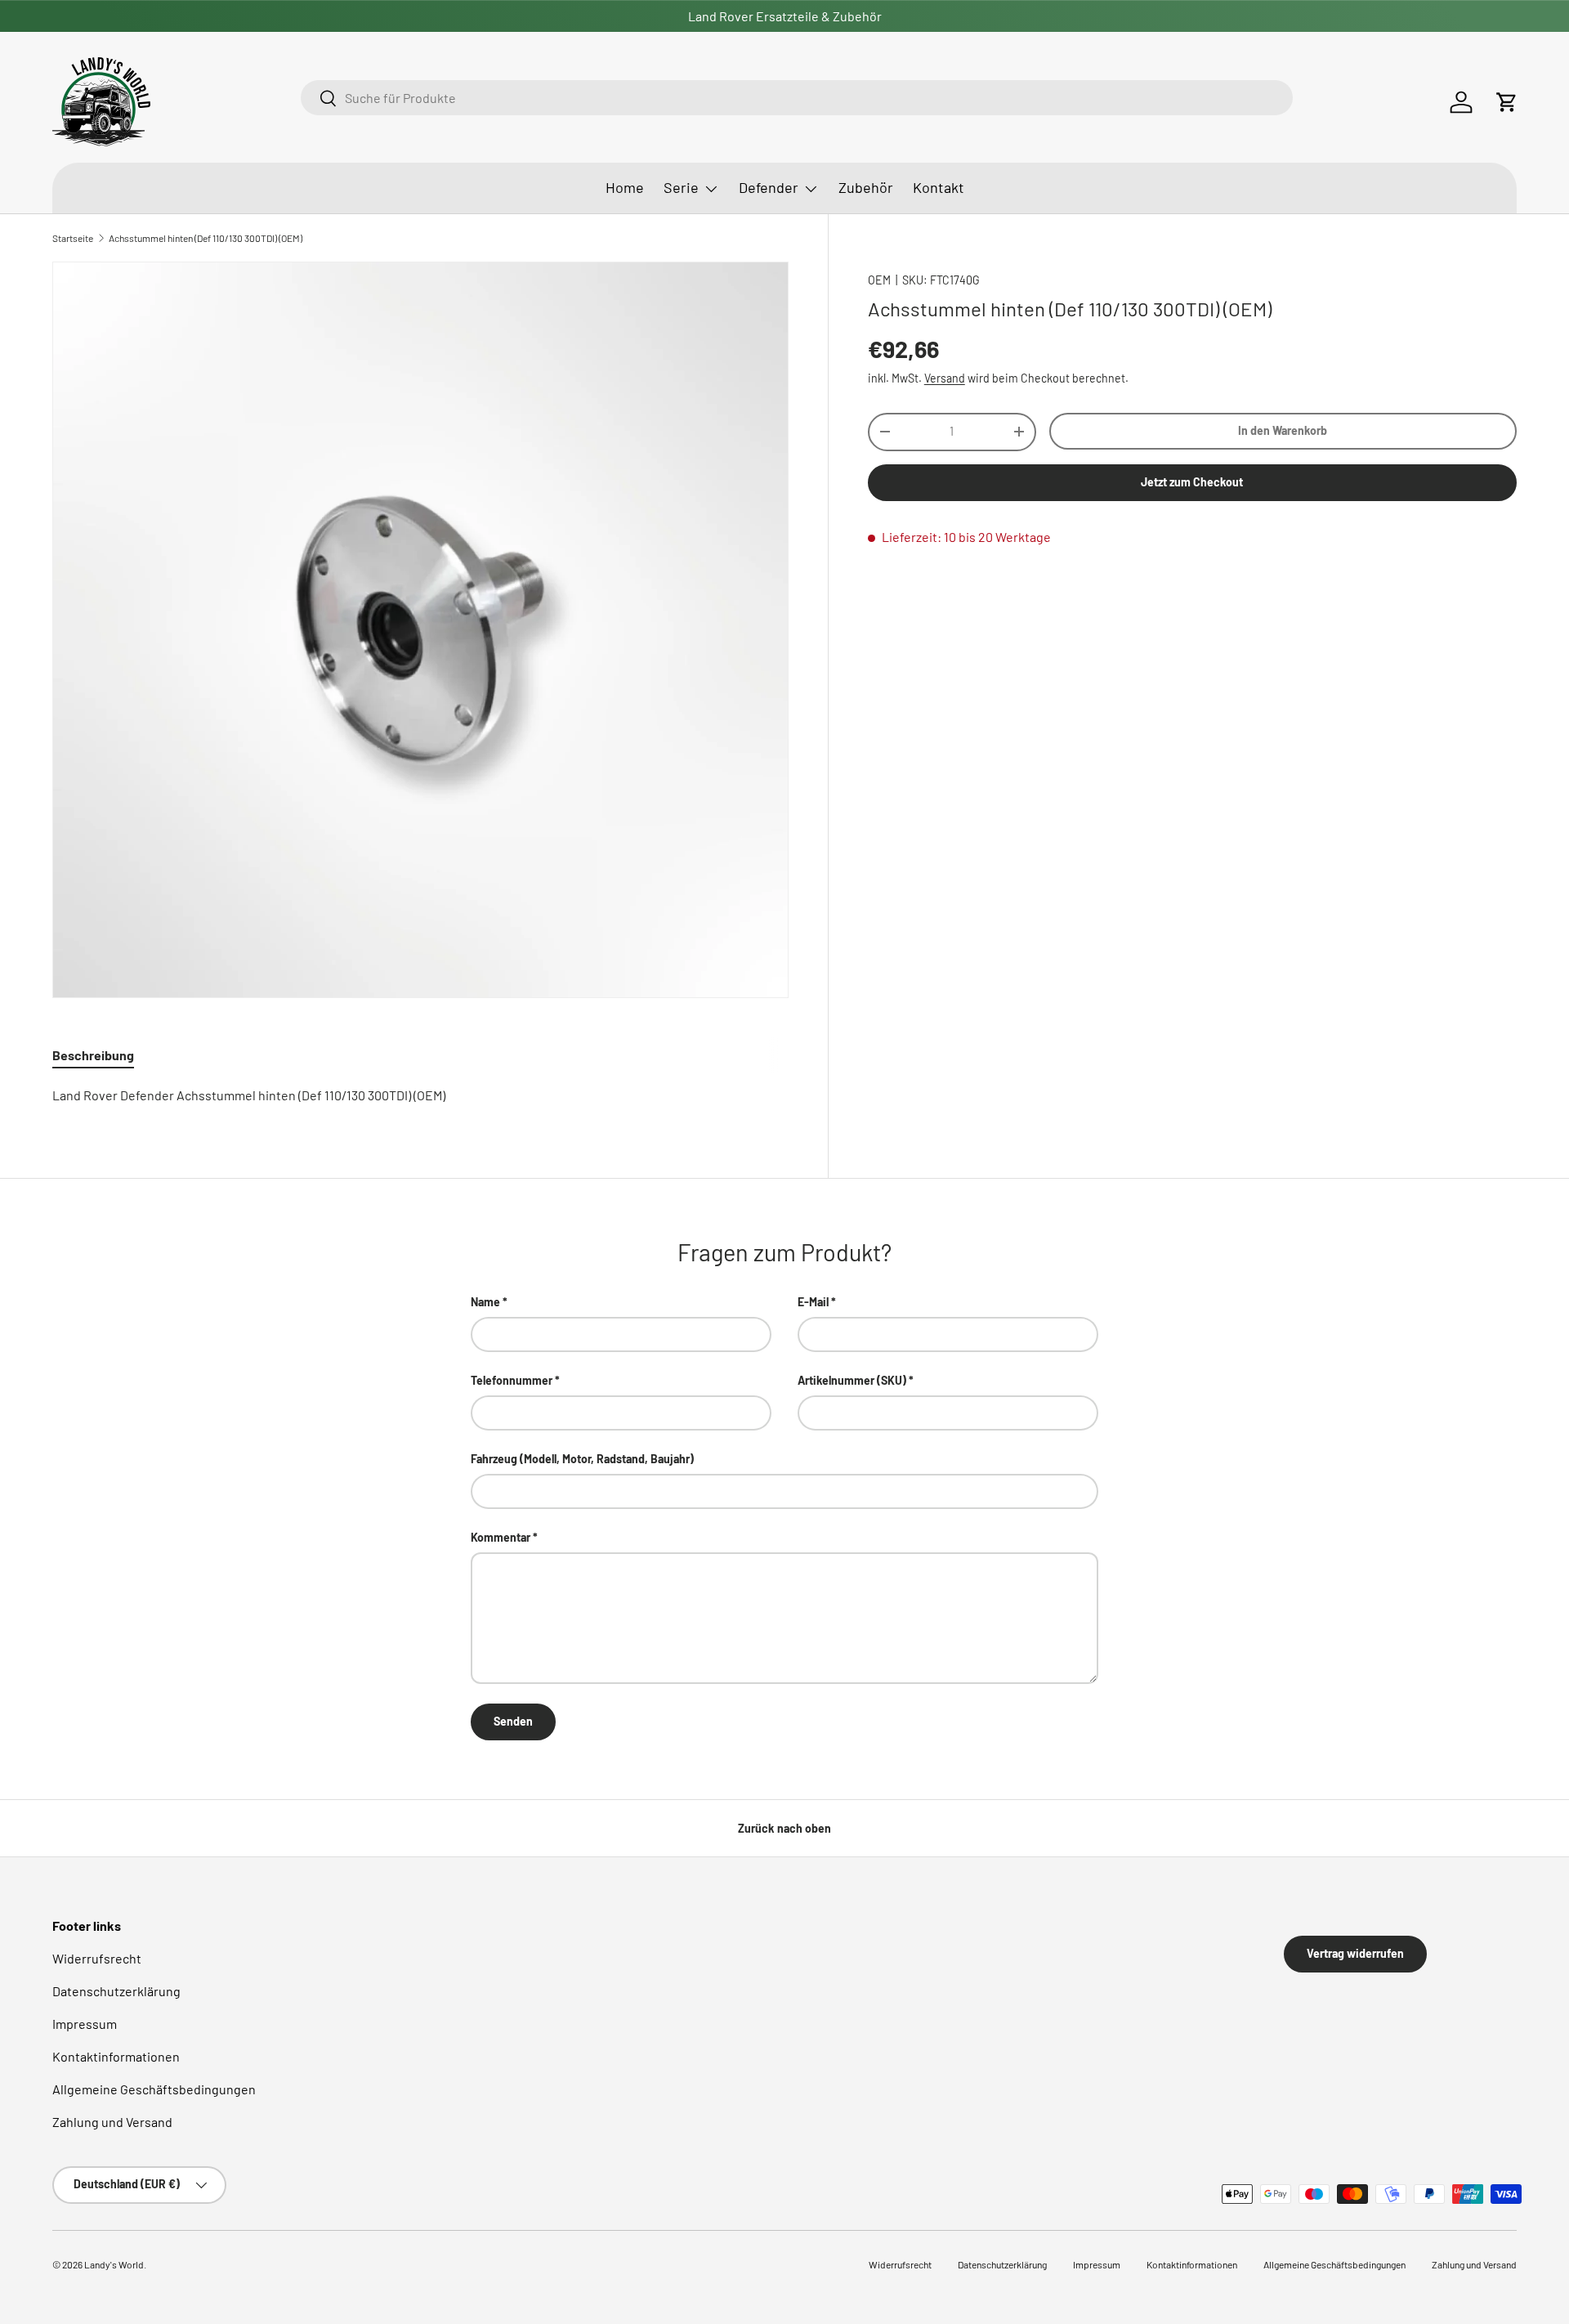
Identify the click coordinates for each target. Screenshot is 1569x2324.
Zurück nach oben (784, 1828)
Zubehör (866, 187)
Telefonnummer (512, 1380)
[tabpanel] (420, 1095)
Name (485, 1302)
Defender (769, 187)
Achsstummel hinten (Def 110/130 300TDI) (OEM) (206, 238)
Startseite (73, 238)
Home (625, 187)
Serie (681, 187)
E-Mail (813, 1302)
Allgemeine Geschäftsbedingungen (154, 2089)
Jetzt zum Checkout (1192, 482)
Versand (945, 377)
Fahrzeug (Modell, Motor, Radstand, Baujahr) (582, 1459)
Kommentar (501, 1537)
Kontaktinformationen (116, 2056)
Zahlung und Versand (112, 2122)
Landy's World (114, 2264)
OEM (879, 280)
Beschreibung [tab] (93, 1055)
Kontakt (939, 187)
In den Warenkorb (1283, 430)
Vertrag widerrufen (1355, 1953)
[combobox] (796, 98)
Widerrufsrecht (97, 1958)
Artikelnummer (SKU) (852, 1380)
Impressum (85, 2024)
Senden (513, 1721)
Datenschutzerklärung (116, 1991)
